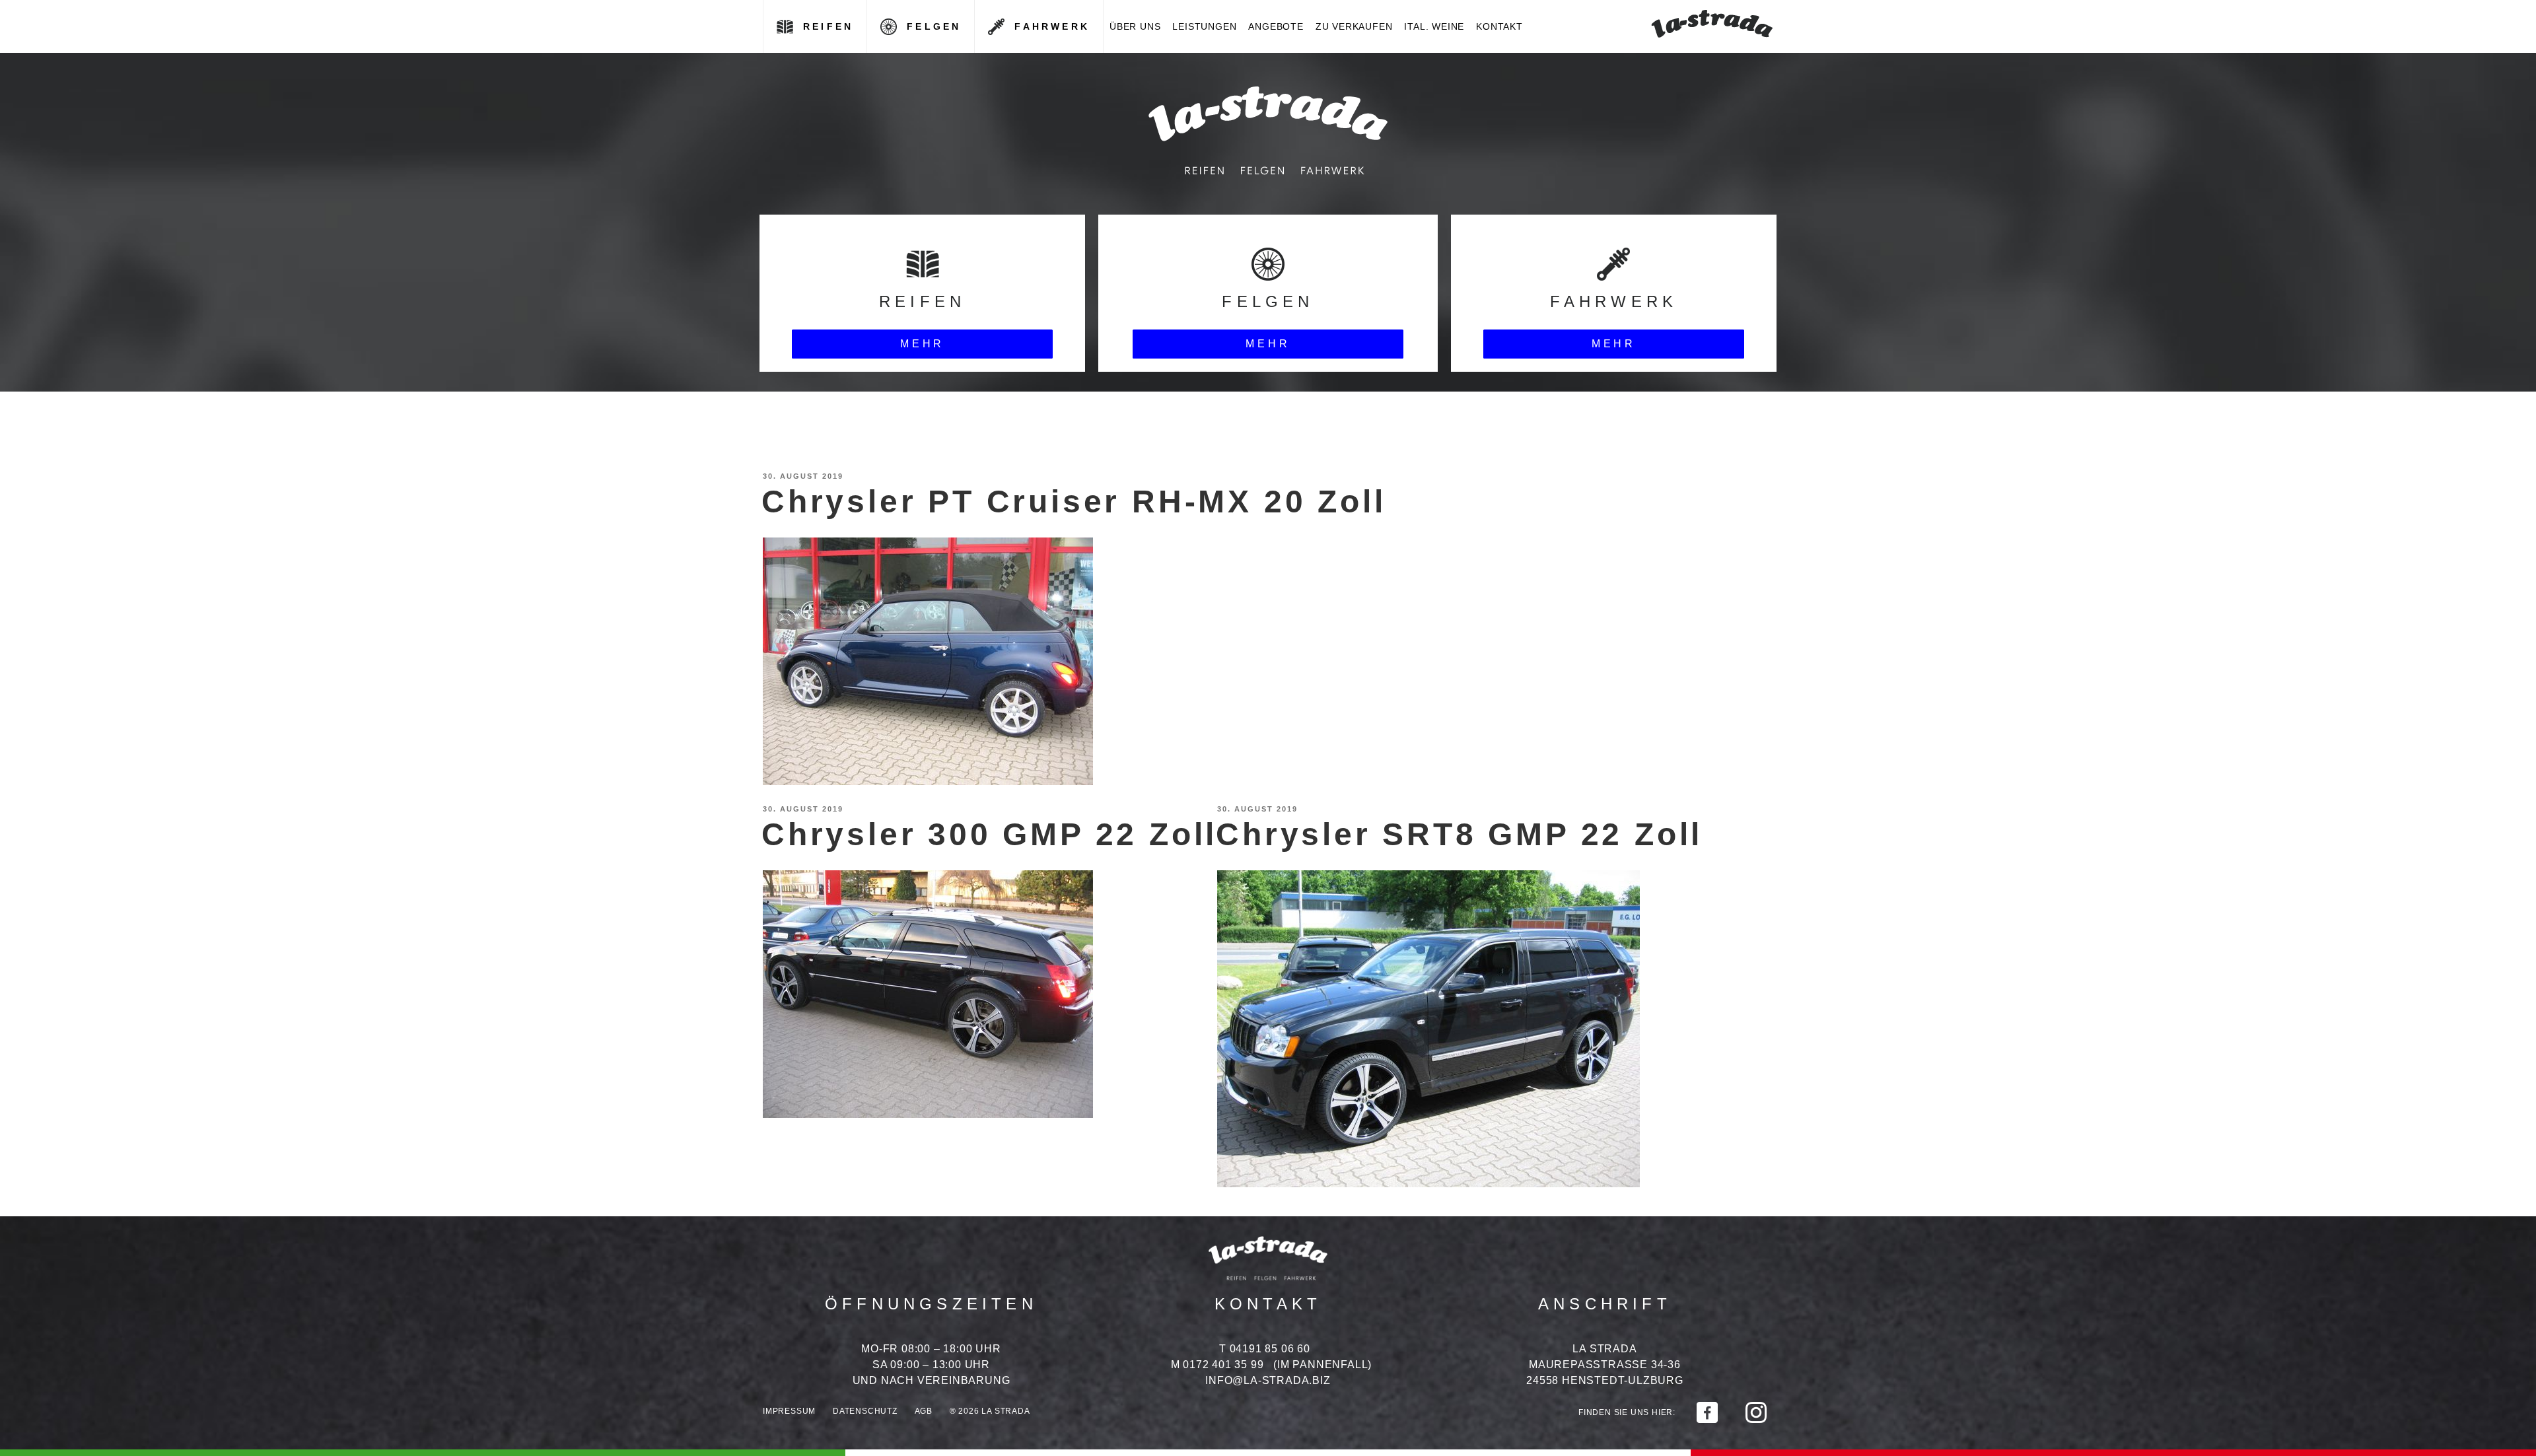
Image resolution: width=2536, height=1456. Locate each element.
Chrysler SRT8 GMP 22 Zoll (1459, 834)
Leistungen (1204, 26)
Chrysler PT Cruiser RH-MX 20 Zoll (1074, 502)
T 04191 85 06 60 (1265, 1349)
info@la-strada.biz (1268, 1380)
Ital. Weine (1434, 26)
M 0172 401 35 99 (1217, 1365)
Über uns (1135, 26)
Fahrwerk (1052, 26)
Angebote (1276, 26)
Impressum (789, 1411)
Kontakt (1499, 26)
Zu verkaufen (1354, 26)
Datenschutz (865, 1411)
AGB (924, 1411)
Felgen (934, 26)
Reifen (828, 26)
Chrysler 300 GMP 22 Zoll (989, 834)
